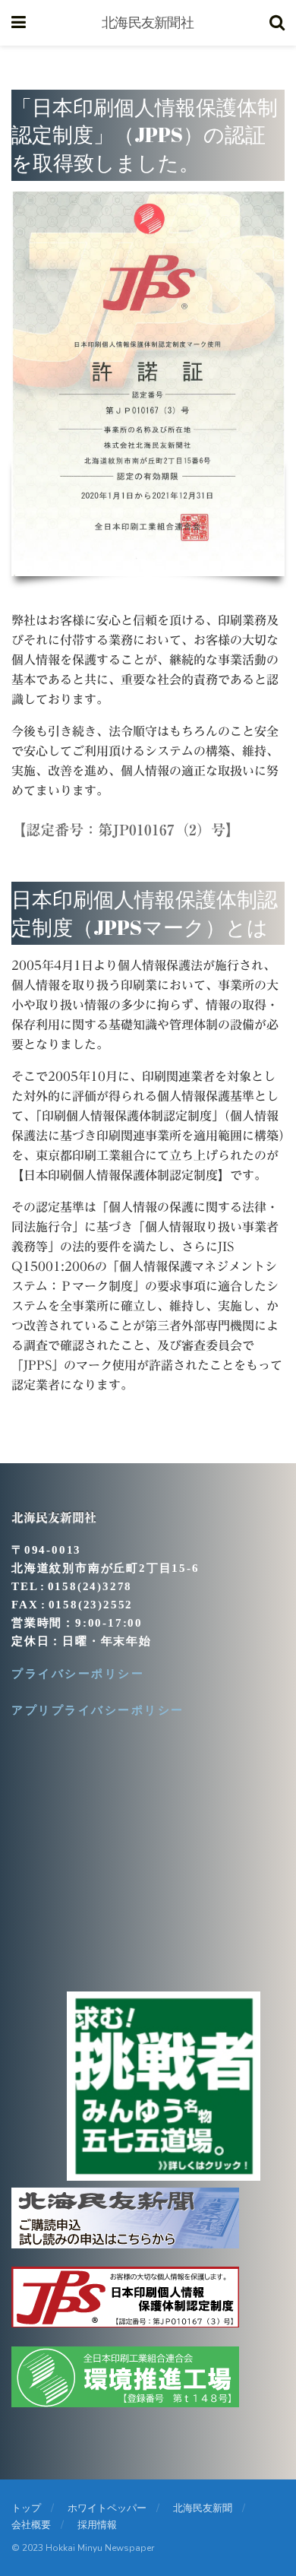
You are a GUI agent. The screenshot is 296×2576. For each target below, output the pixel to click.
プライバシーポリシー (78, 1674)
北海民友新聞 (203, 2508)
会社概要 (31, 2525)
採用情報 (97, 2525)
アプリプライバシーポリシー (98, 1710)
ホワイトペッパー (107, 2508)
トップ (26, 2508)
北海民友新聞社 (148, 23)
